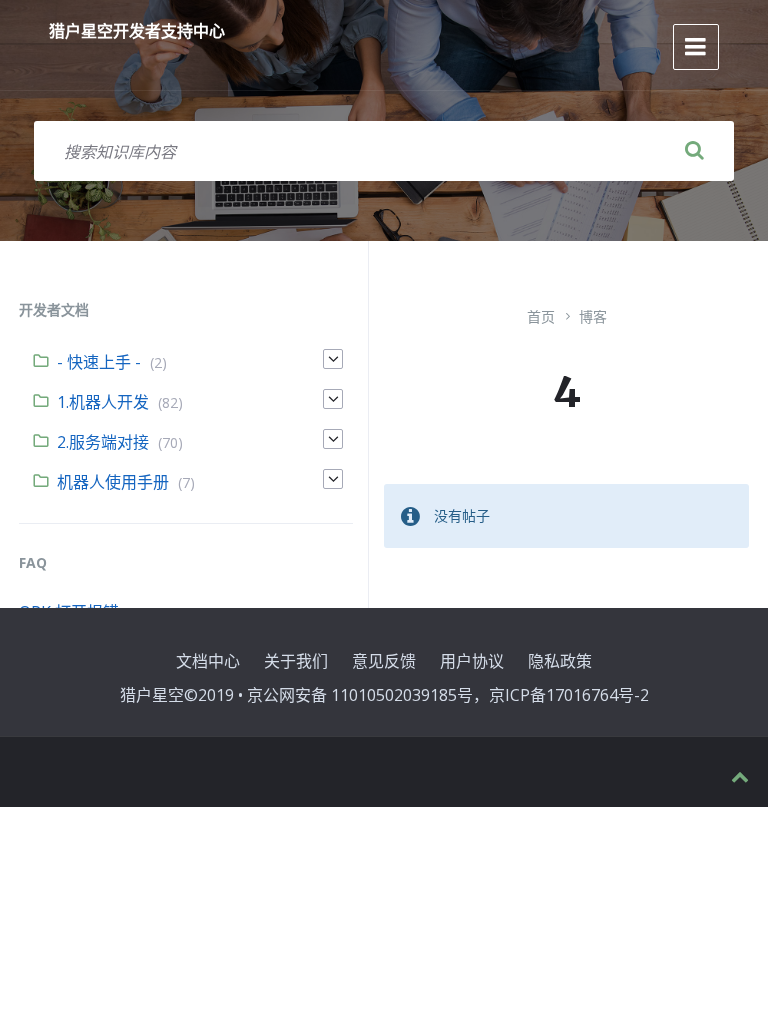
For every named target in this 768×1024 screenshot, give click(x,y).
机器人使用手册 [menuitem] (113, 482)
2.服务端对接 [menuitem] (103, 442)
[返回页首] (740, 777)
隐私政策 (560, 661)
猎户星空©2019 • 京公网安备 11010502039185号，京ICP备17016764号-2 (384, 695)
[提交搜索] (694, 151)
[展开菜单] (696, 47)
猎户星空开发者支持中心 (137, 31)
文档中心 (208, 661)
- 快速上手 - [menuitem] (99, 362)
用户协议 (472, 661)
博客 (593, 316)
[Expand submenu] (333, 359)
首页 (541, 316)
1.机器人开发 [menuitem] (103, 402)
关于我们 (296, 661)
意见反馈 (384, 661)
